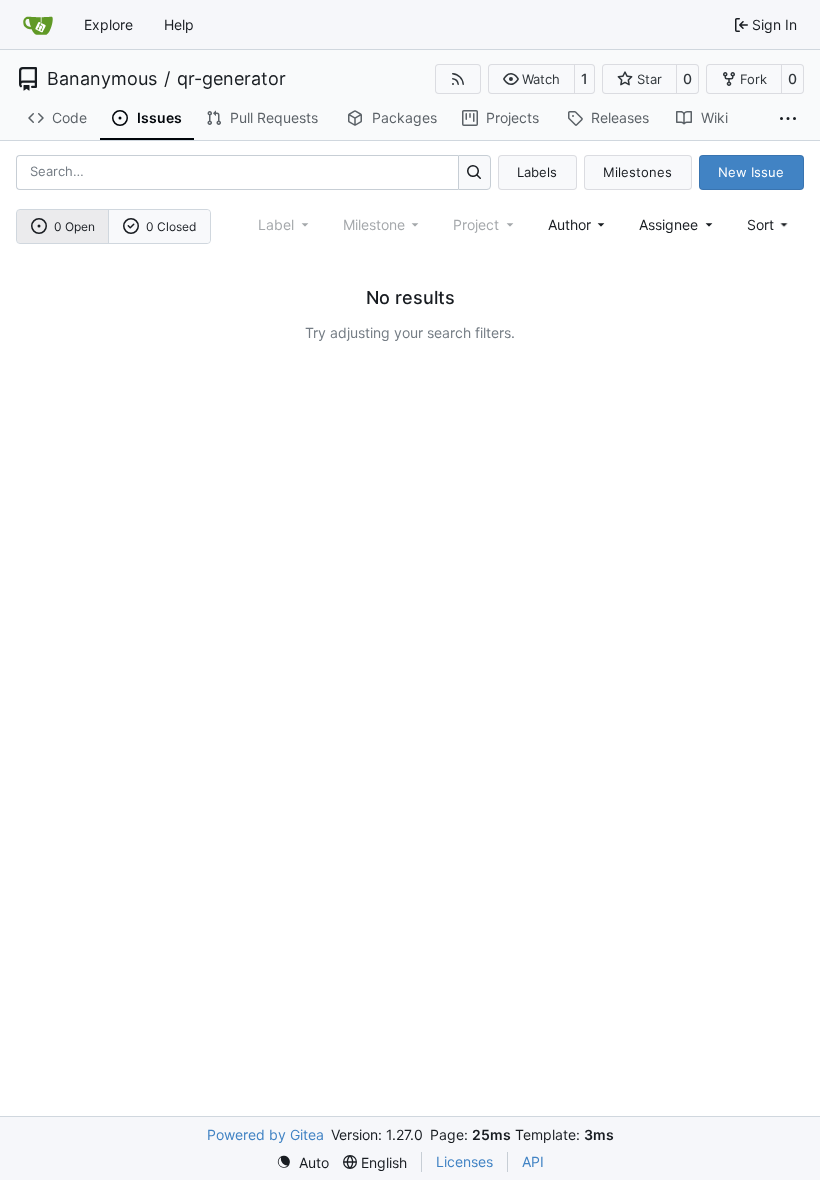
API (533, 1161)
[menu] (769, 224)
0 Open (74, 226)
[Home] (38, 25)
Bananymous (102, 79)
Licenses (464, 1161)
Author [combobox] (569, 224)
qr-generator (231, 79)
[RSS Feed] (458, 79)
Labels (537, 172)
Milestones (637, 172)
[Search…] (474, 172)
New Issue (751, 172)
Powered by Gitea (265, 1134)
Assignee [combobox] (668, 224)
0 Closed (171, 226)
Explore (108, 24)
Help (179, 24)
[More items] (788, 119)
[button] (531, 79)
